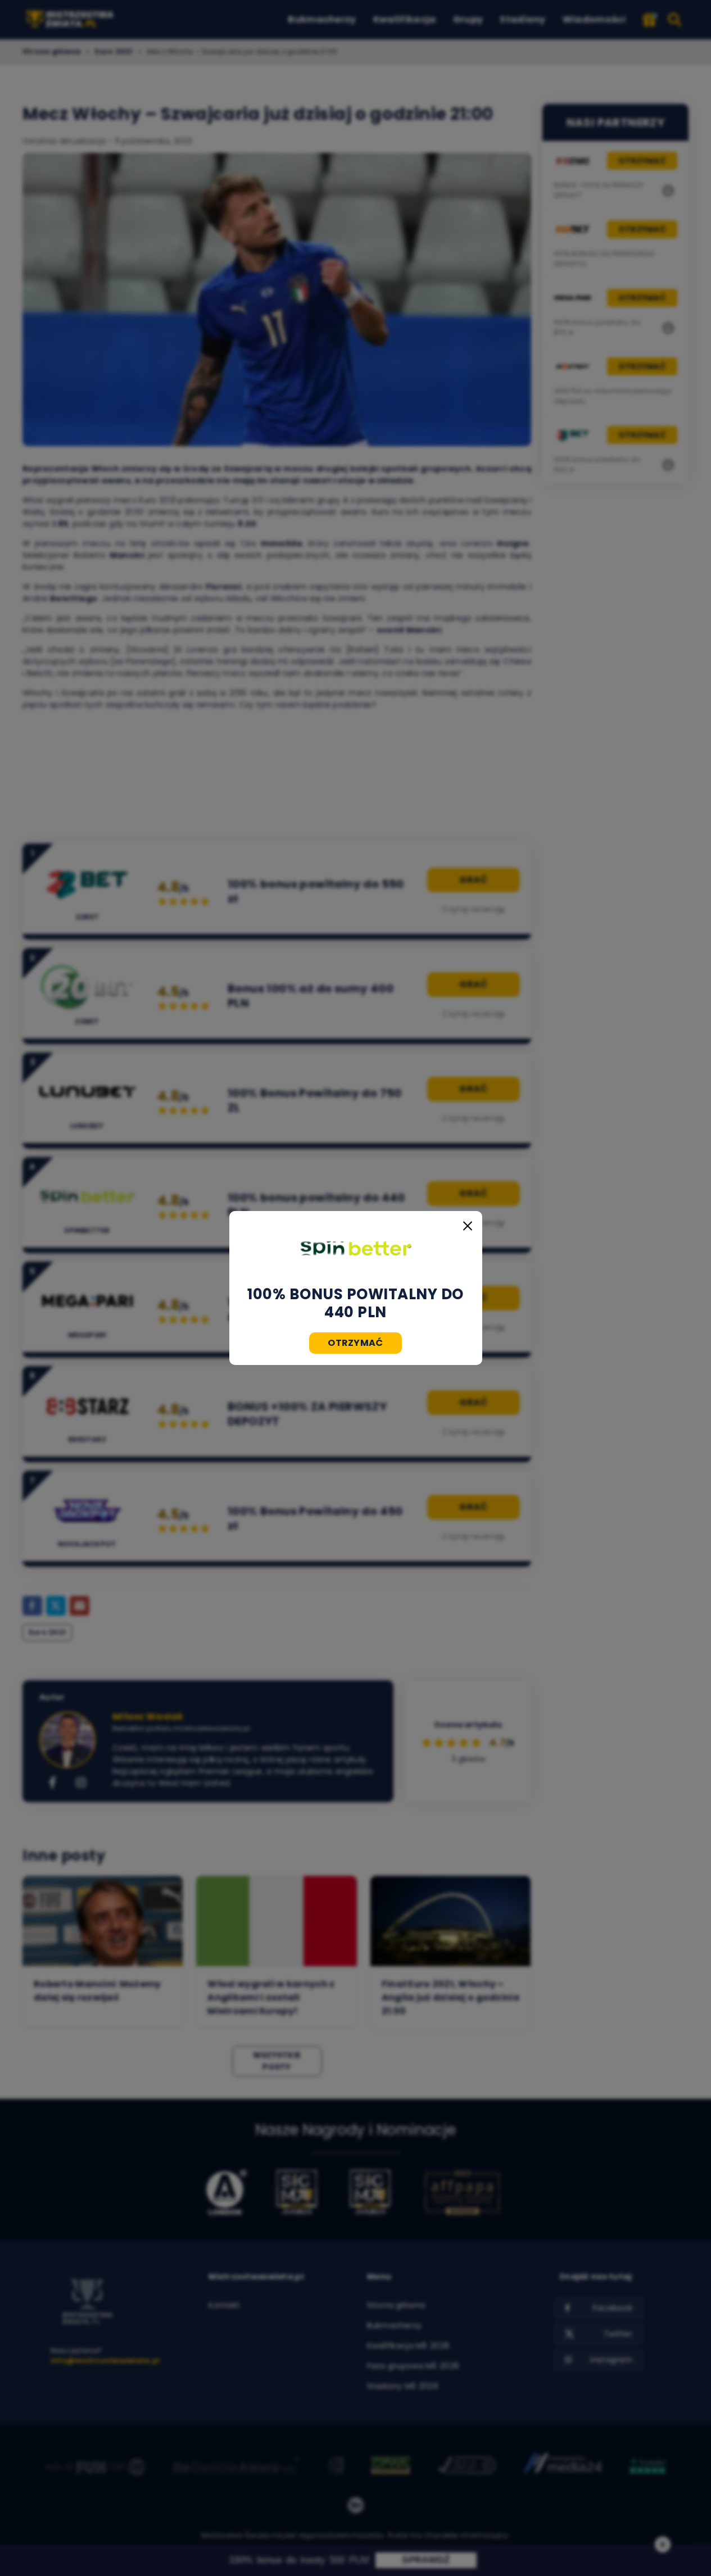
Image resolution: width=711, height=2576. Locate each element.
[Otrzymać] (356, 1248)
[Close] (468, 1226)
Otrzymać (355, 1343)
